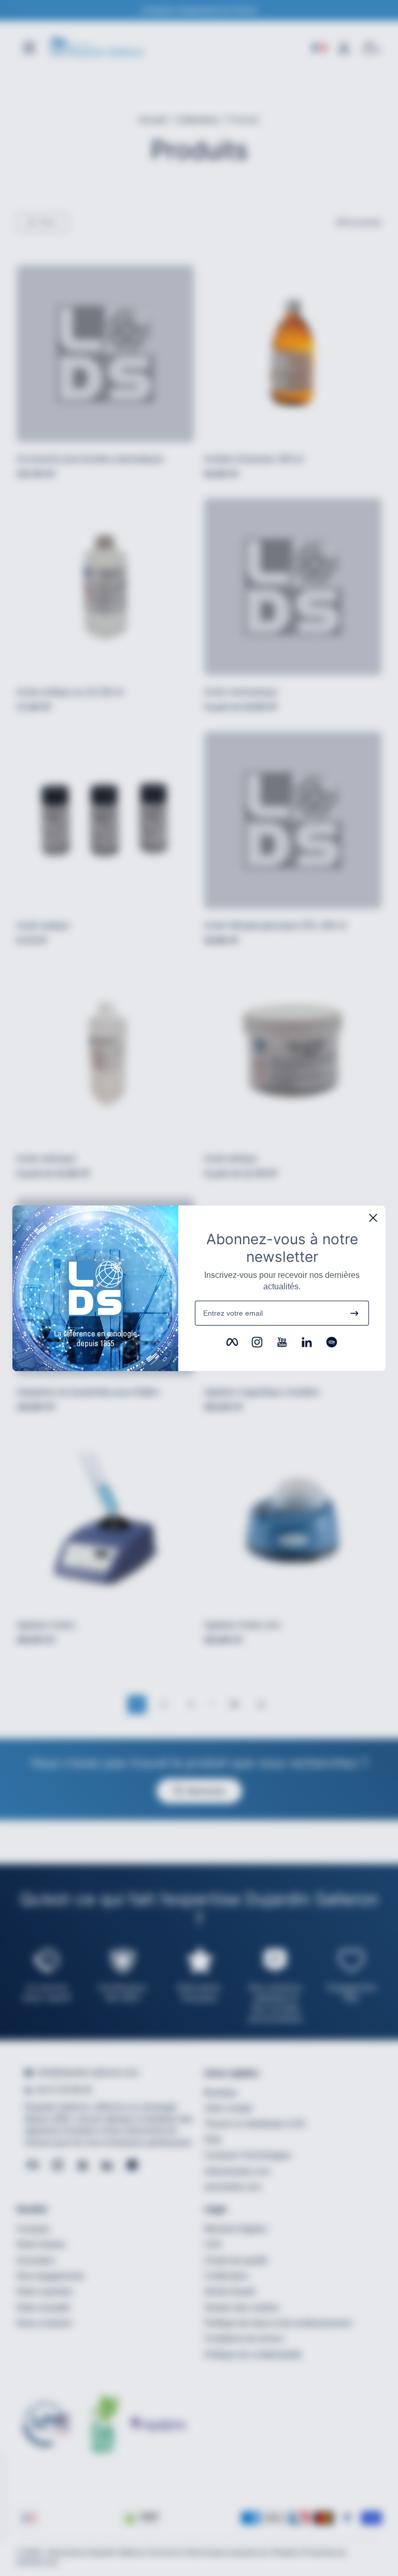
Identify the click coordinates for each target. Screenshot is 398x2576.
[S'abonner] (354, 1313)
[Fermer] (373, 1218)
